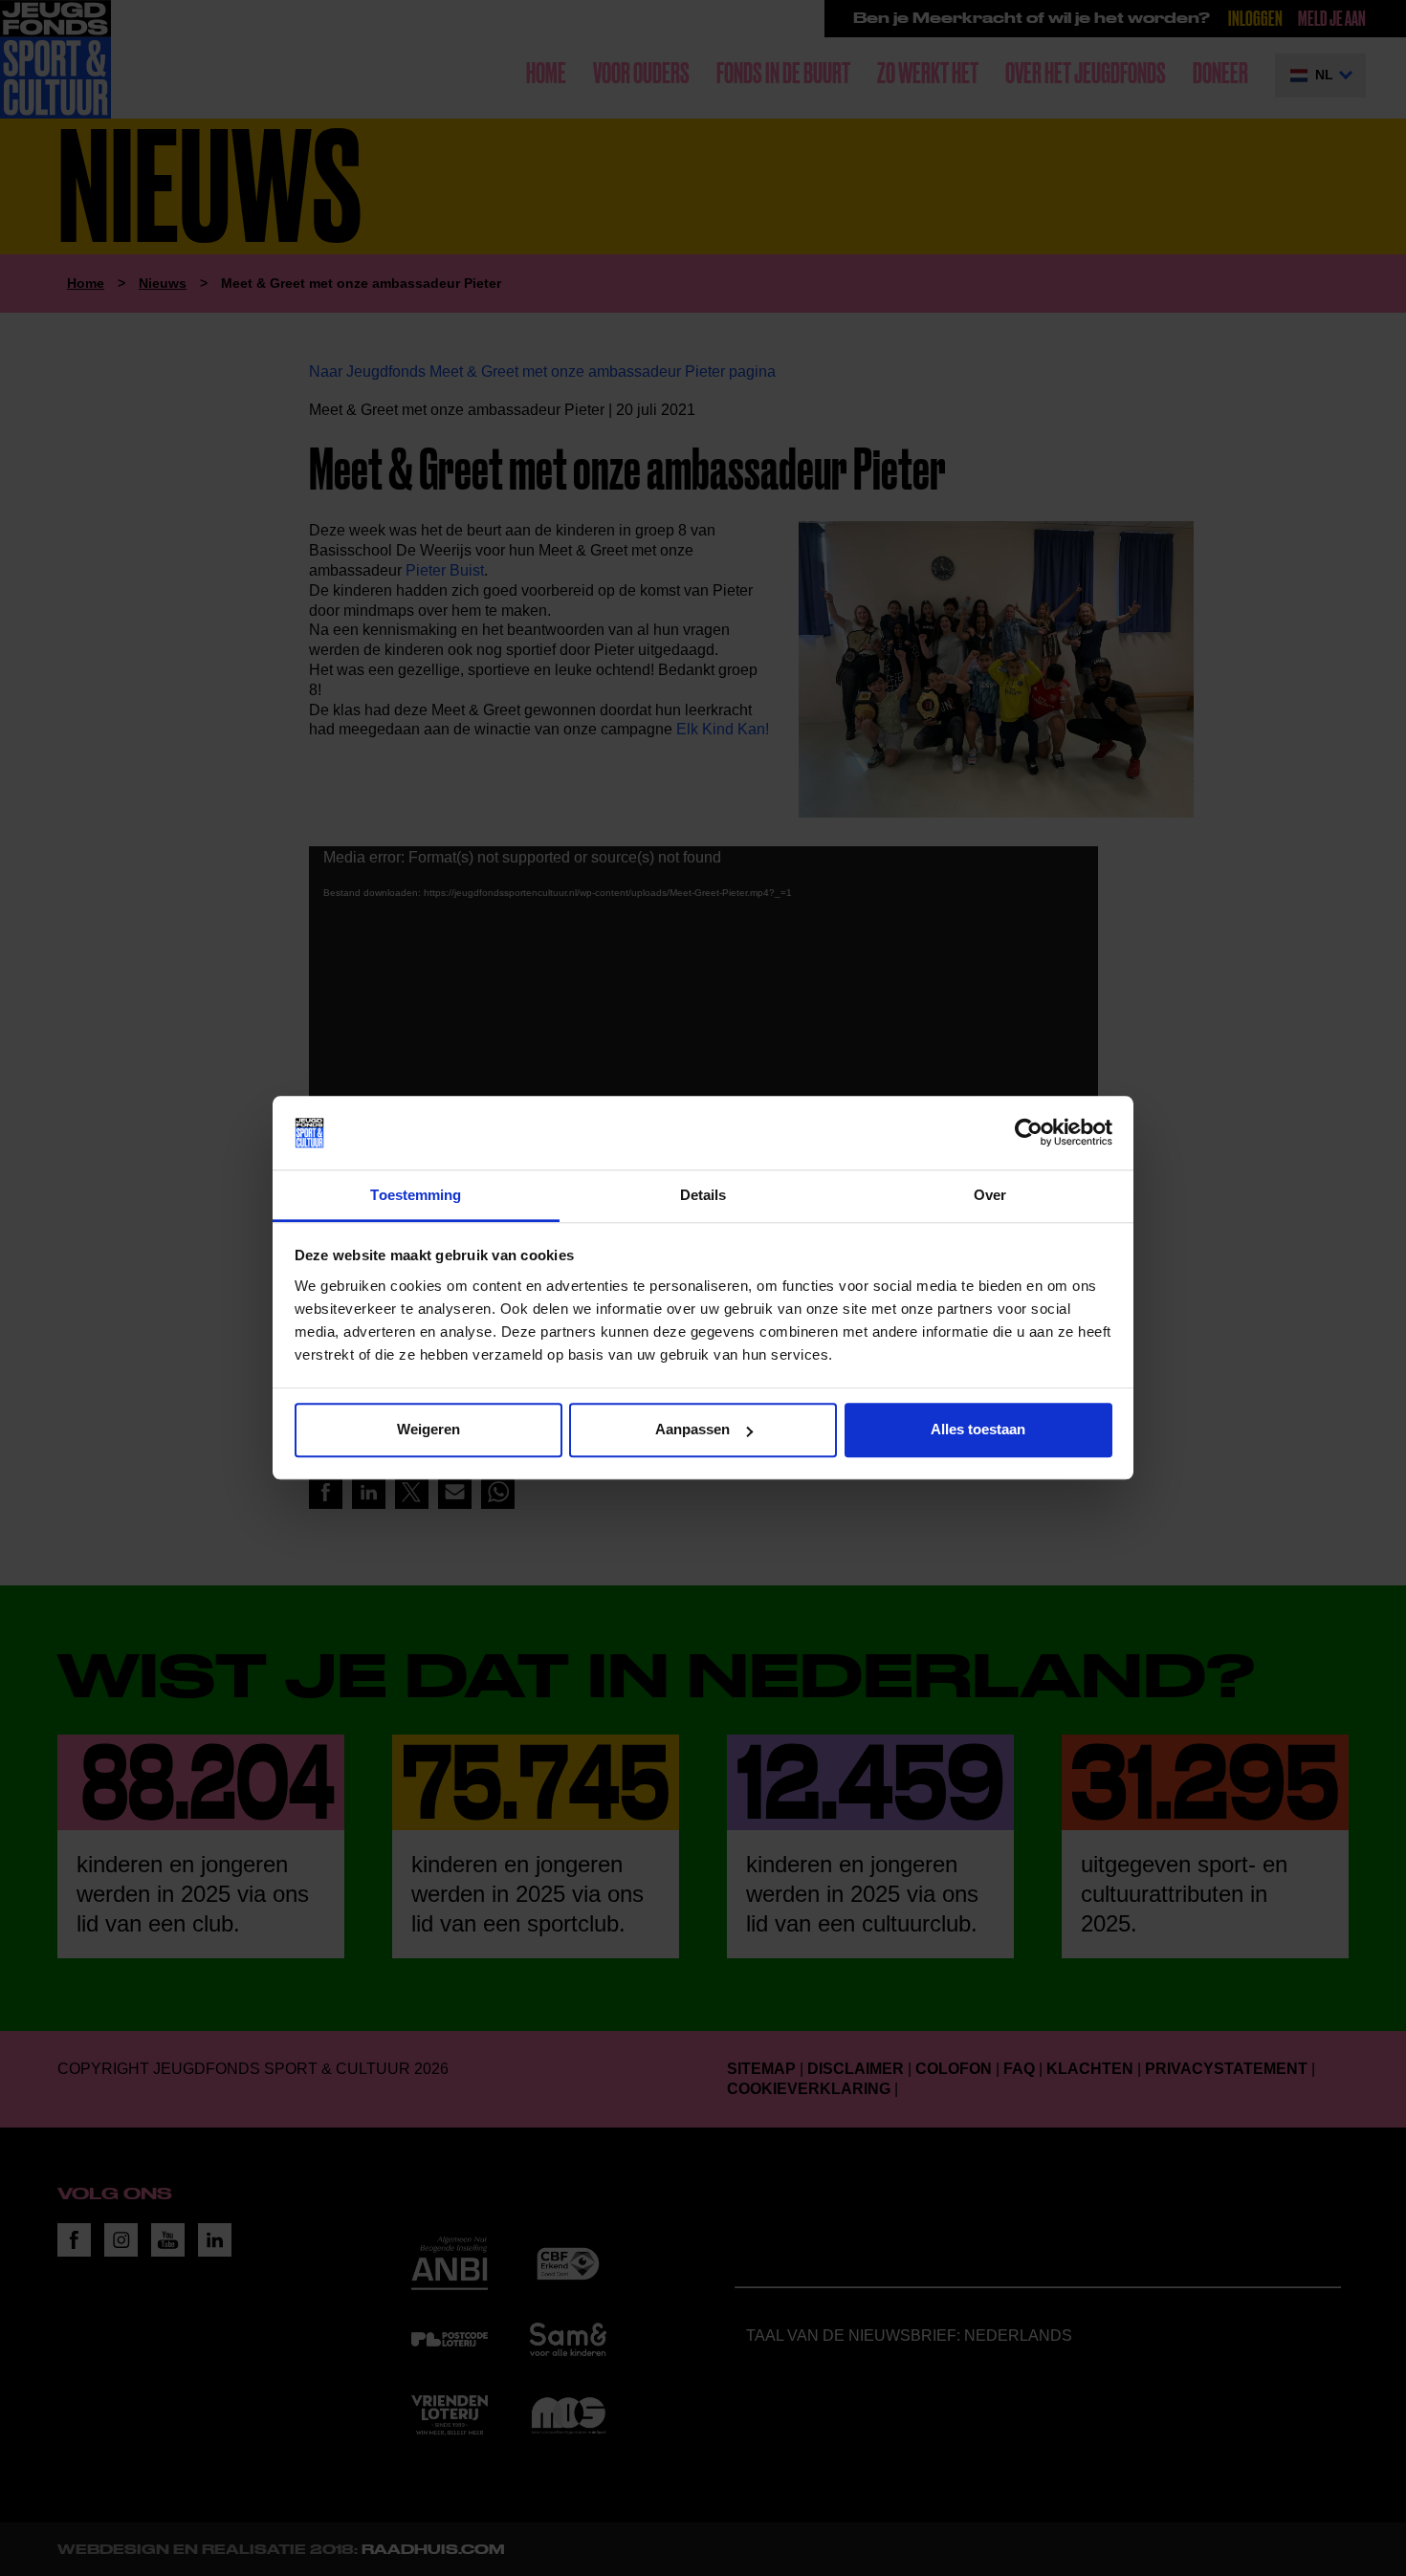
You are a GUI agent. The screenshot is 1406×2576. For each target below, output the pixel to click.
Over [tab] (990, 1195)
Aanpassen (692, 1430)
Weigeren (428, 1430)
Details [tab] (703, 1195)
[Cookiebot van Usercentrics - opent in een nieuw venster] (1029, 1133)
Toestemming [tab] (416, 1195)
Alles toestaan (978, 1430)
